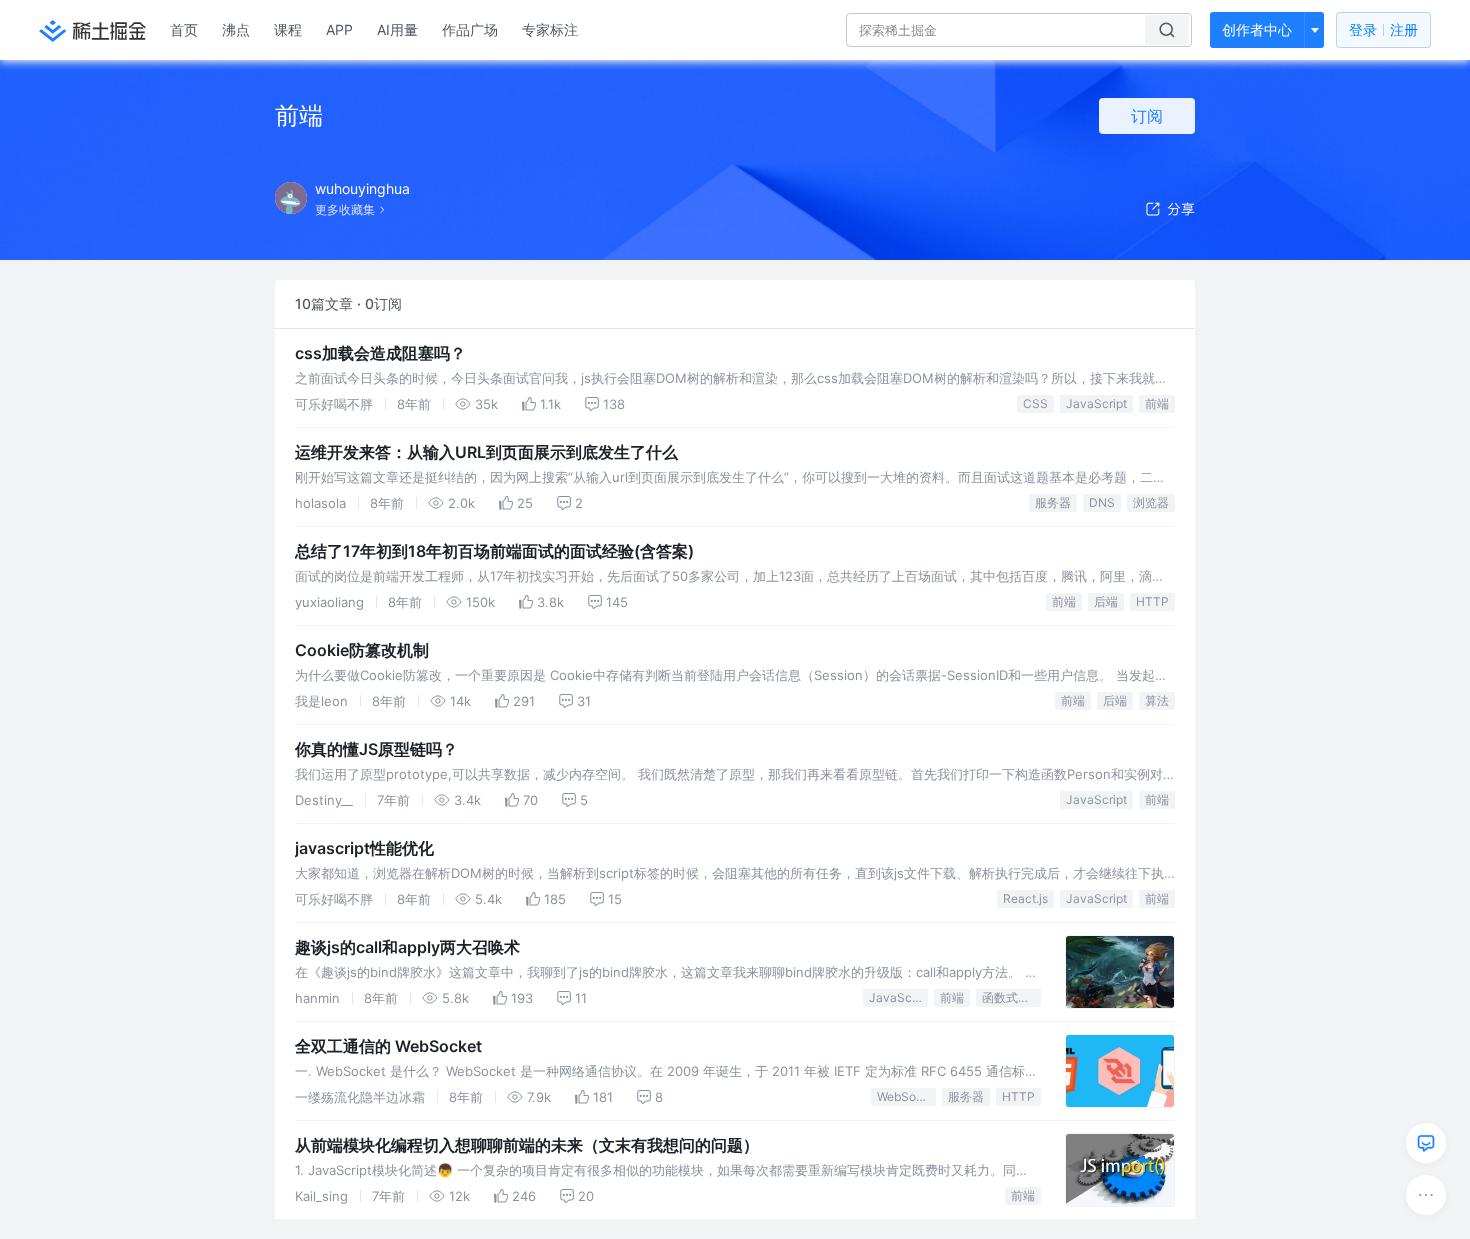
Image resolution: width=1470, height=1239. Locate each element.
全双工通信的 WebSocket (388, 1046)
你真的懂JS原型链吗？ (376, 749)
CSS (1035, 403)
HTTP (1152, 601)
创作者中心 (1257, 29)
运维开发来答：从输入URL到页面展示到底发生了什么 (486, 452)
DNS (1102, 502)
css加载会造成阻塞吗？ (380, 353)
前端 (1157, 403)
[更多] (1426, 1195)
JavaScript (1096, 403)
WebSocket (906, 1096)
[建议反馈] (1426, 1143)
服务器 (1053, 502)
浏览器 (1151, 502)
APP (339, 29)
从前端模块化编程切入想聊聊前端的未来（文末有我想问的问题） (527, 1145)
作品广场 (470, 29)
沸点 (236, 29)
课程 (288, 29)
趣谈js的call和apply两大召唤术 (407, 947)
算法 (1157, 700)
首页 (184, 29)
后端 (1106, 601)
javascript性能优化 (364, 848)
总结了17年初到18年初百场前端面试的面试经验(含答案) (494, 551)
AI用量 (397, 29)
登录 (1383, 29)
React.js (1025, 898)
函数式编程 (1011, 997)
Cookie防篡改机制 (362, 650)
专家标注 (550, 29)
